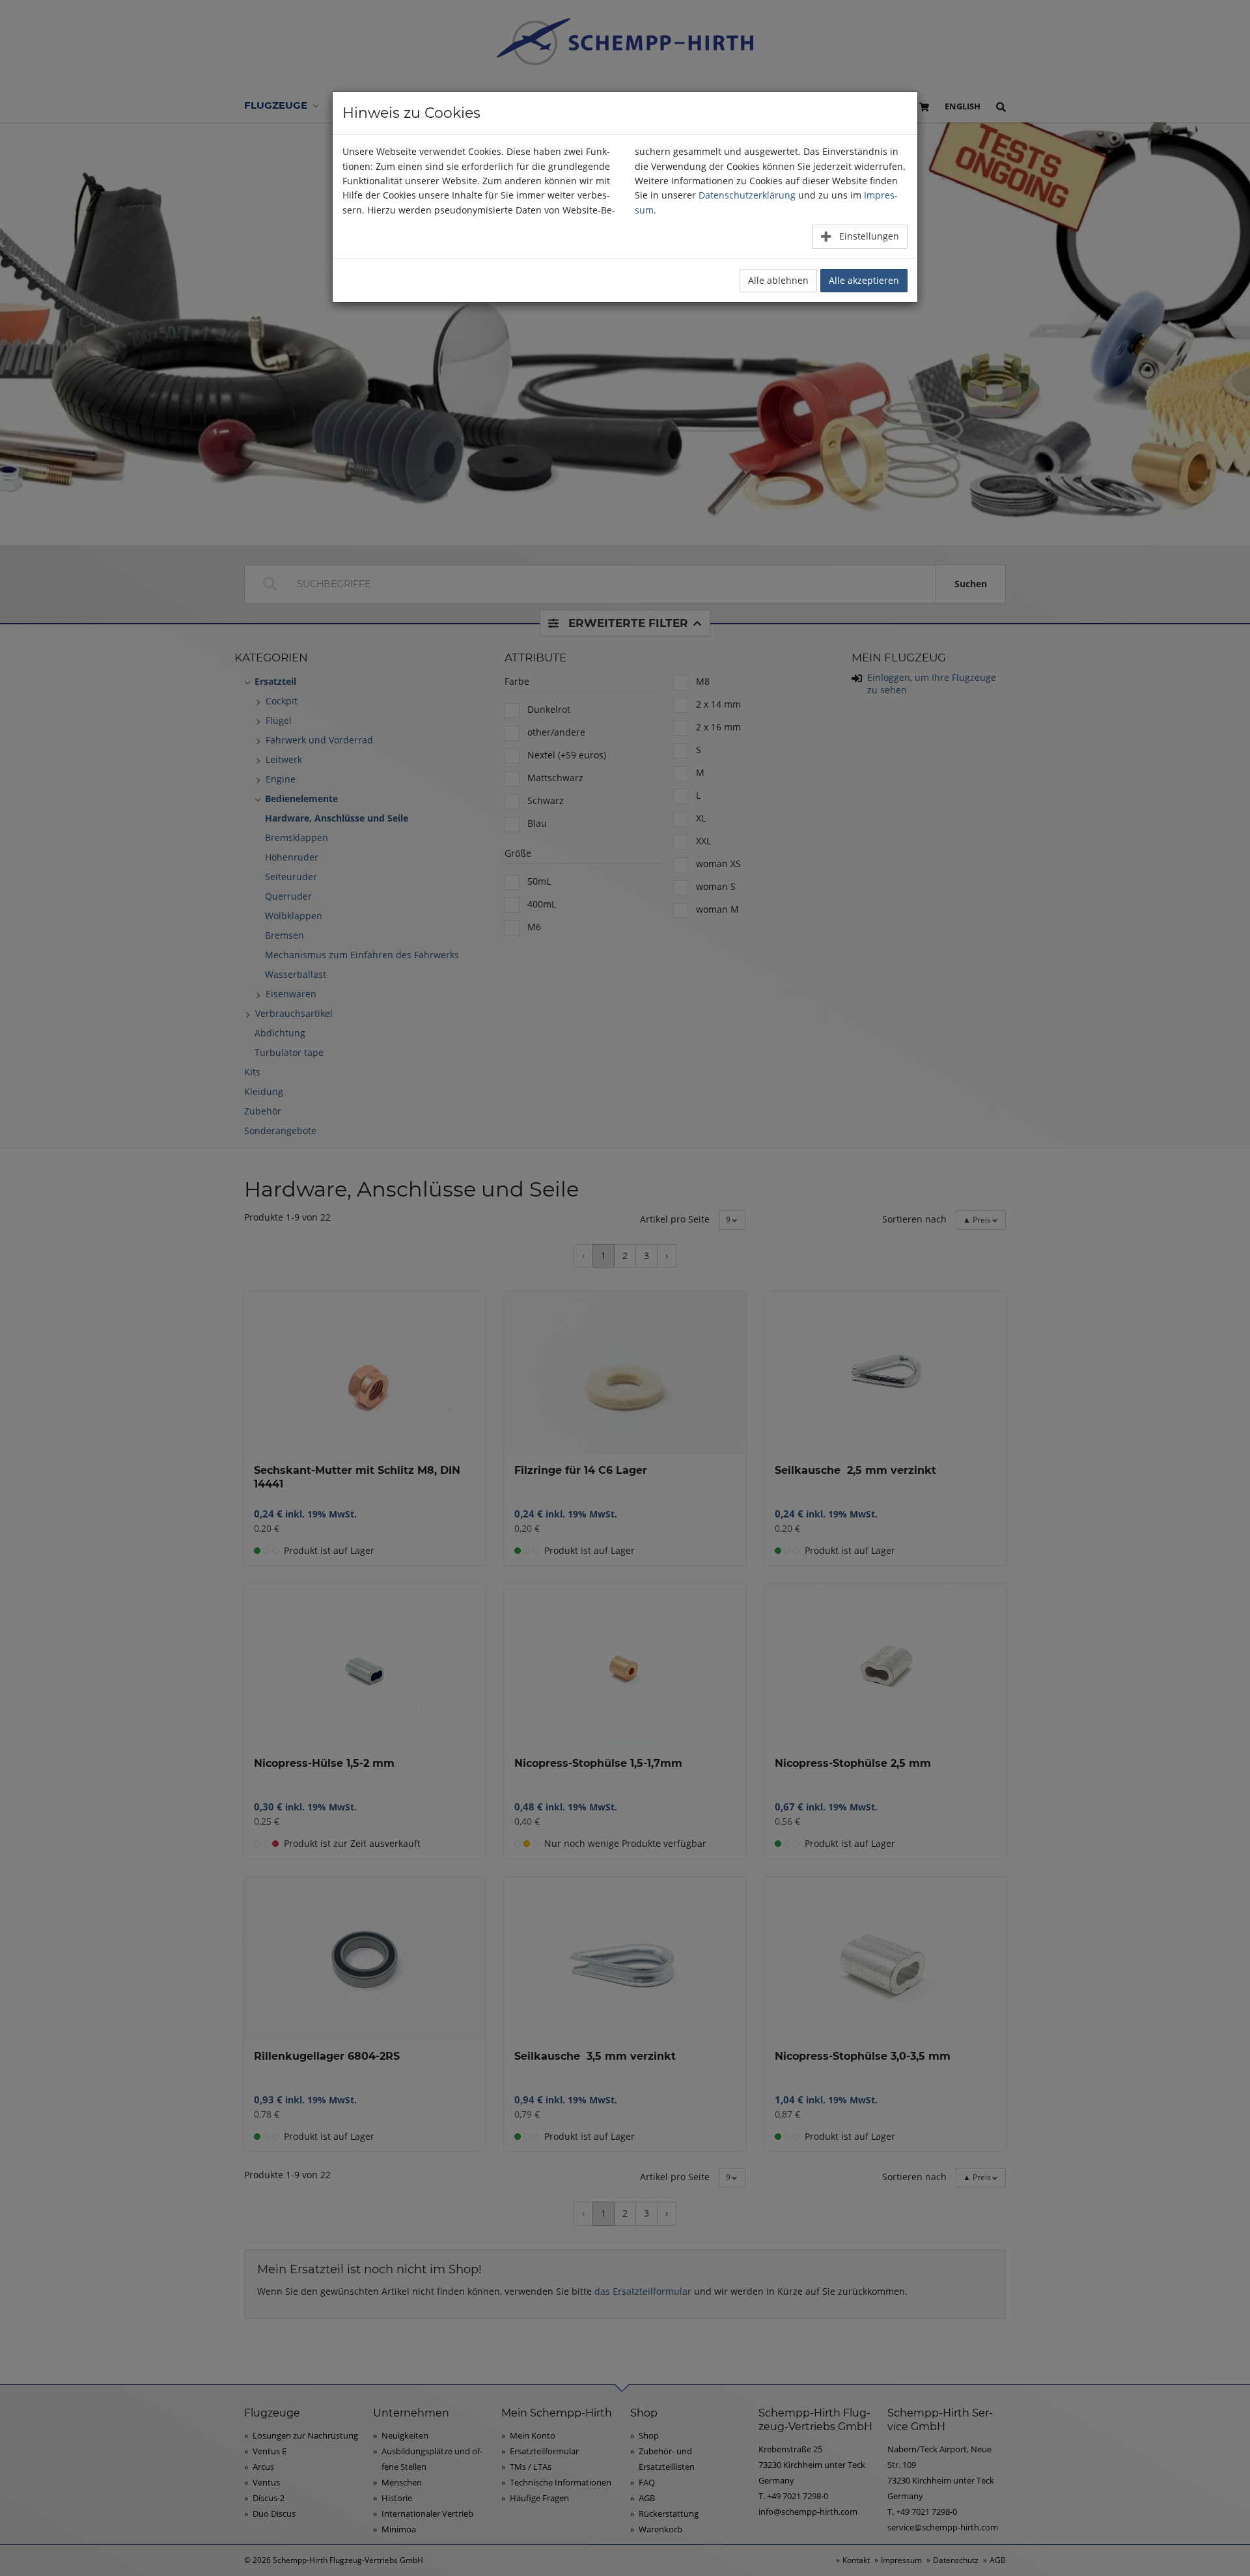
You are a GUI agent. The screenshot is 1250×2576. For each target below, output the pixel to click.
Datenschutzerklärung (747, 195)
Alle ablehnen (778, 280)
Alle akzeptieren (864, 280)
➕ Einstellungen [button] (860, 236)
